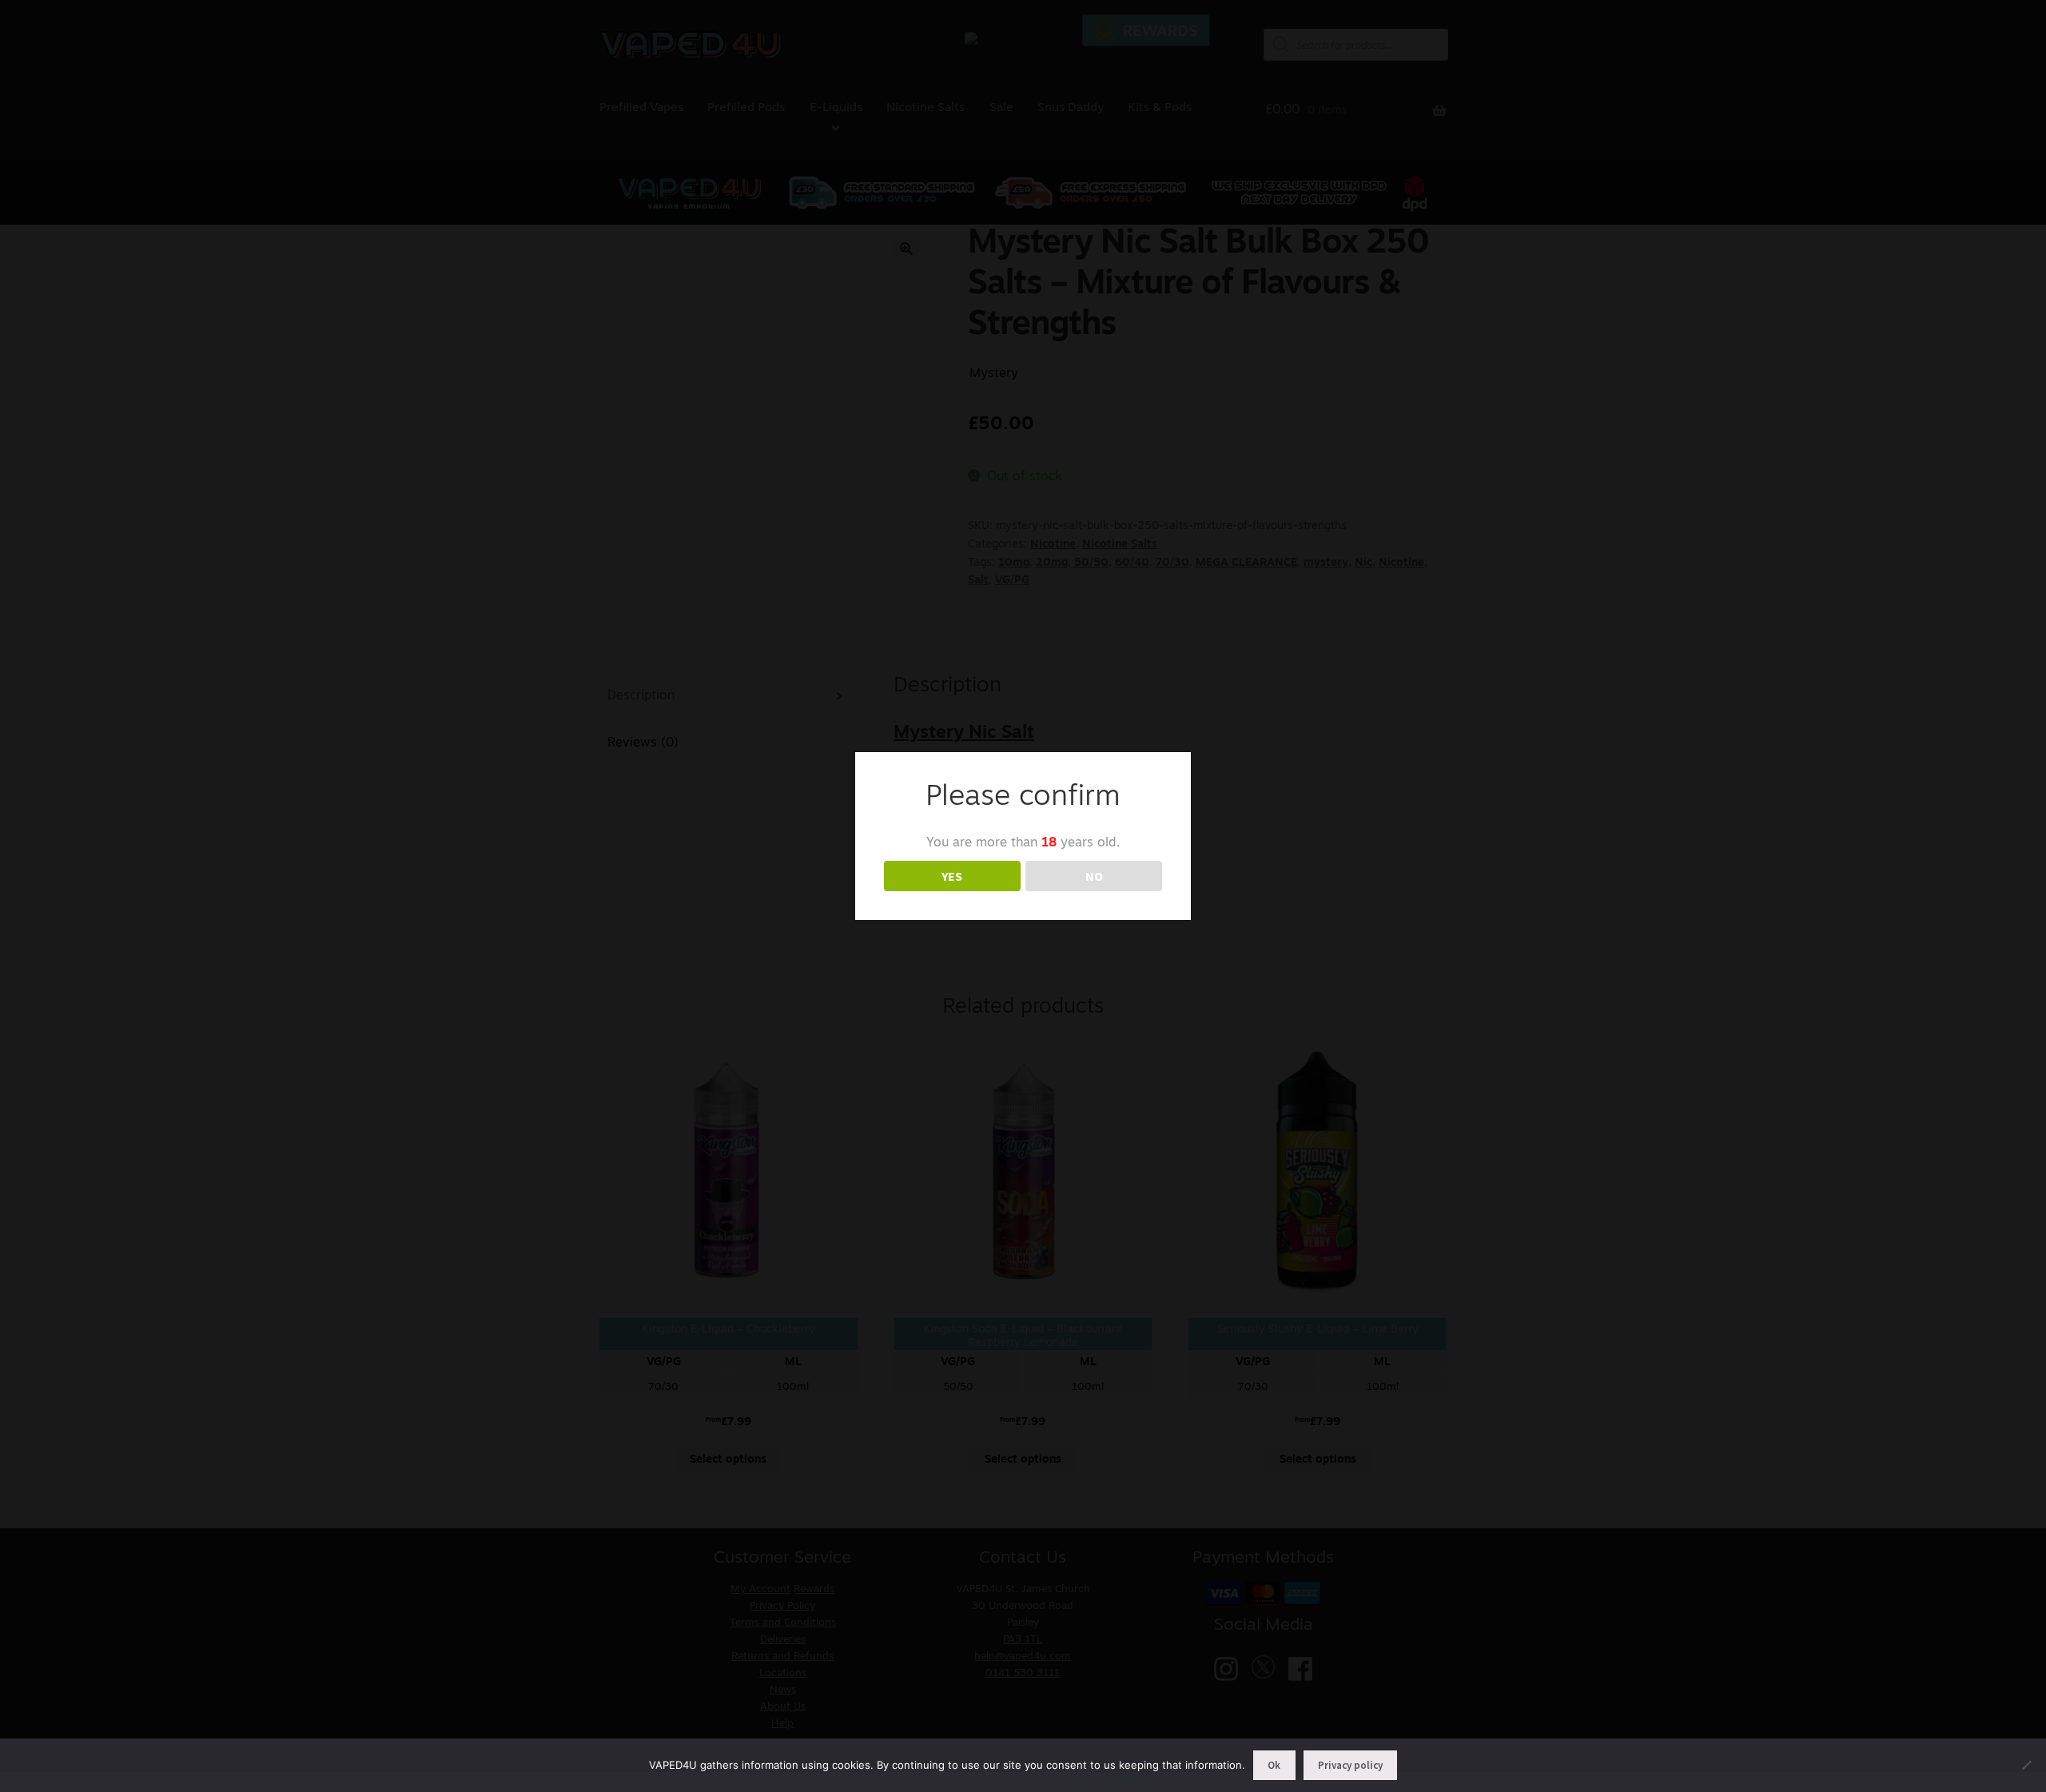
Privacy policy (1350, 1765)
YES (952, 876)
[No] (2026, 1765)
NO (1094, 876)
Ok (1274, 1765)
